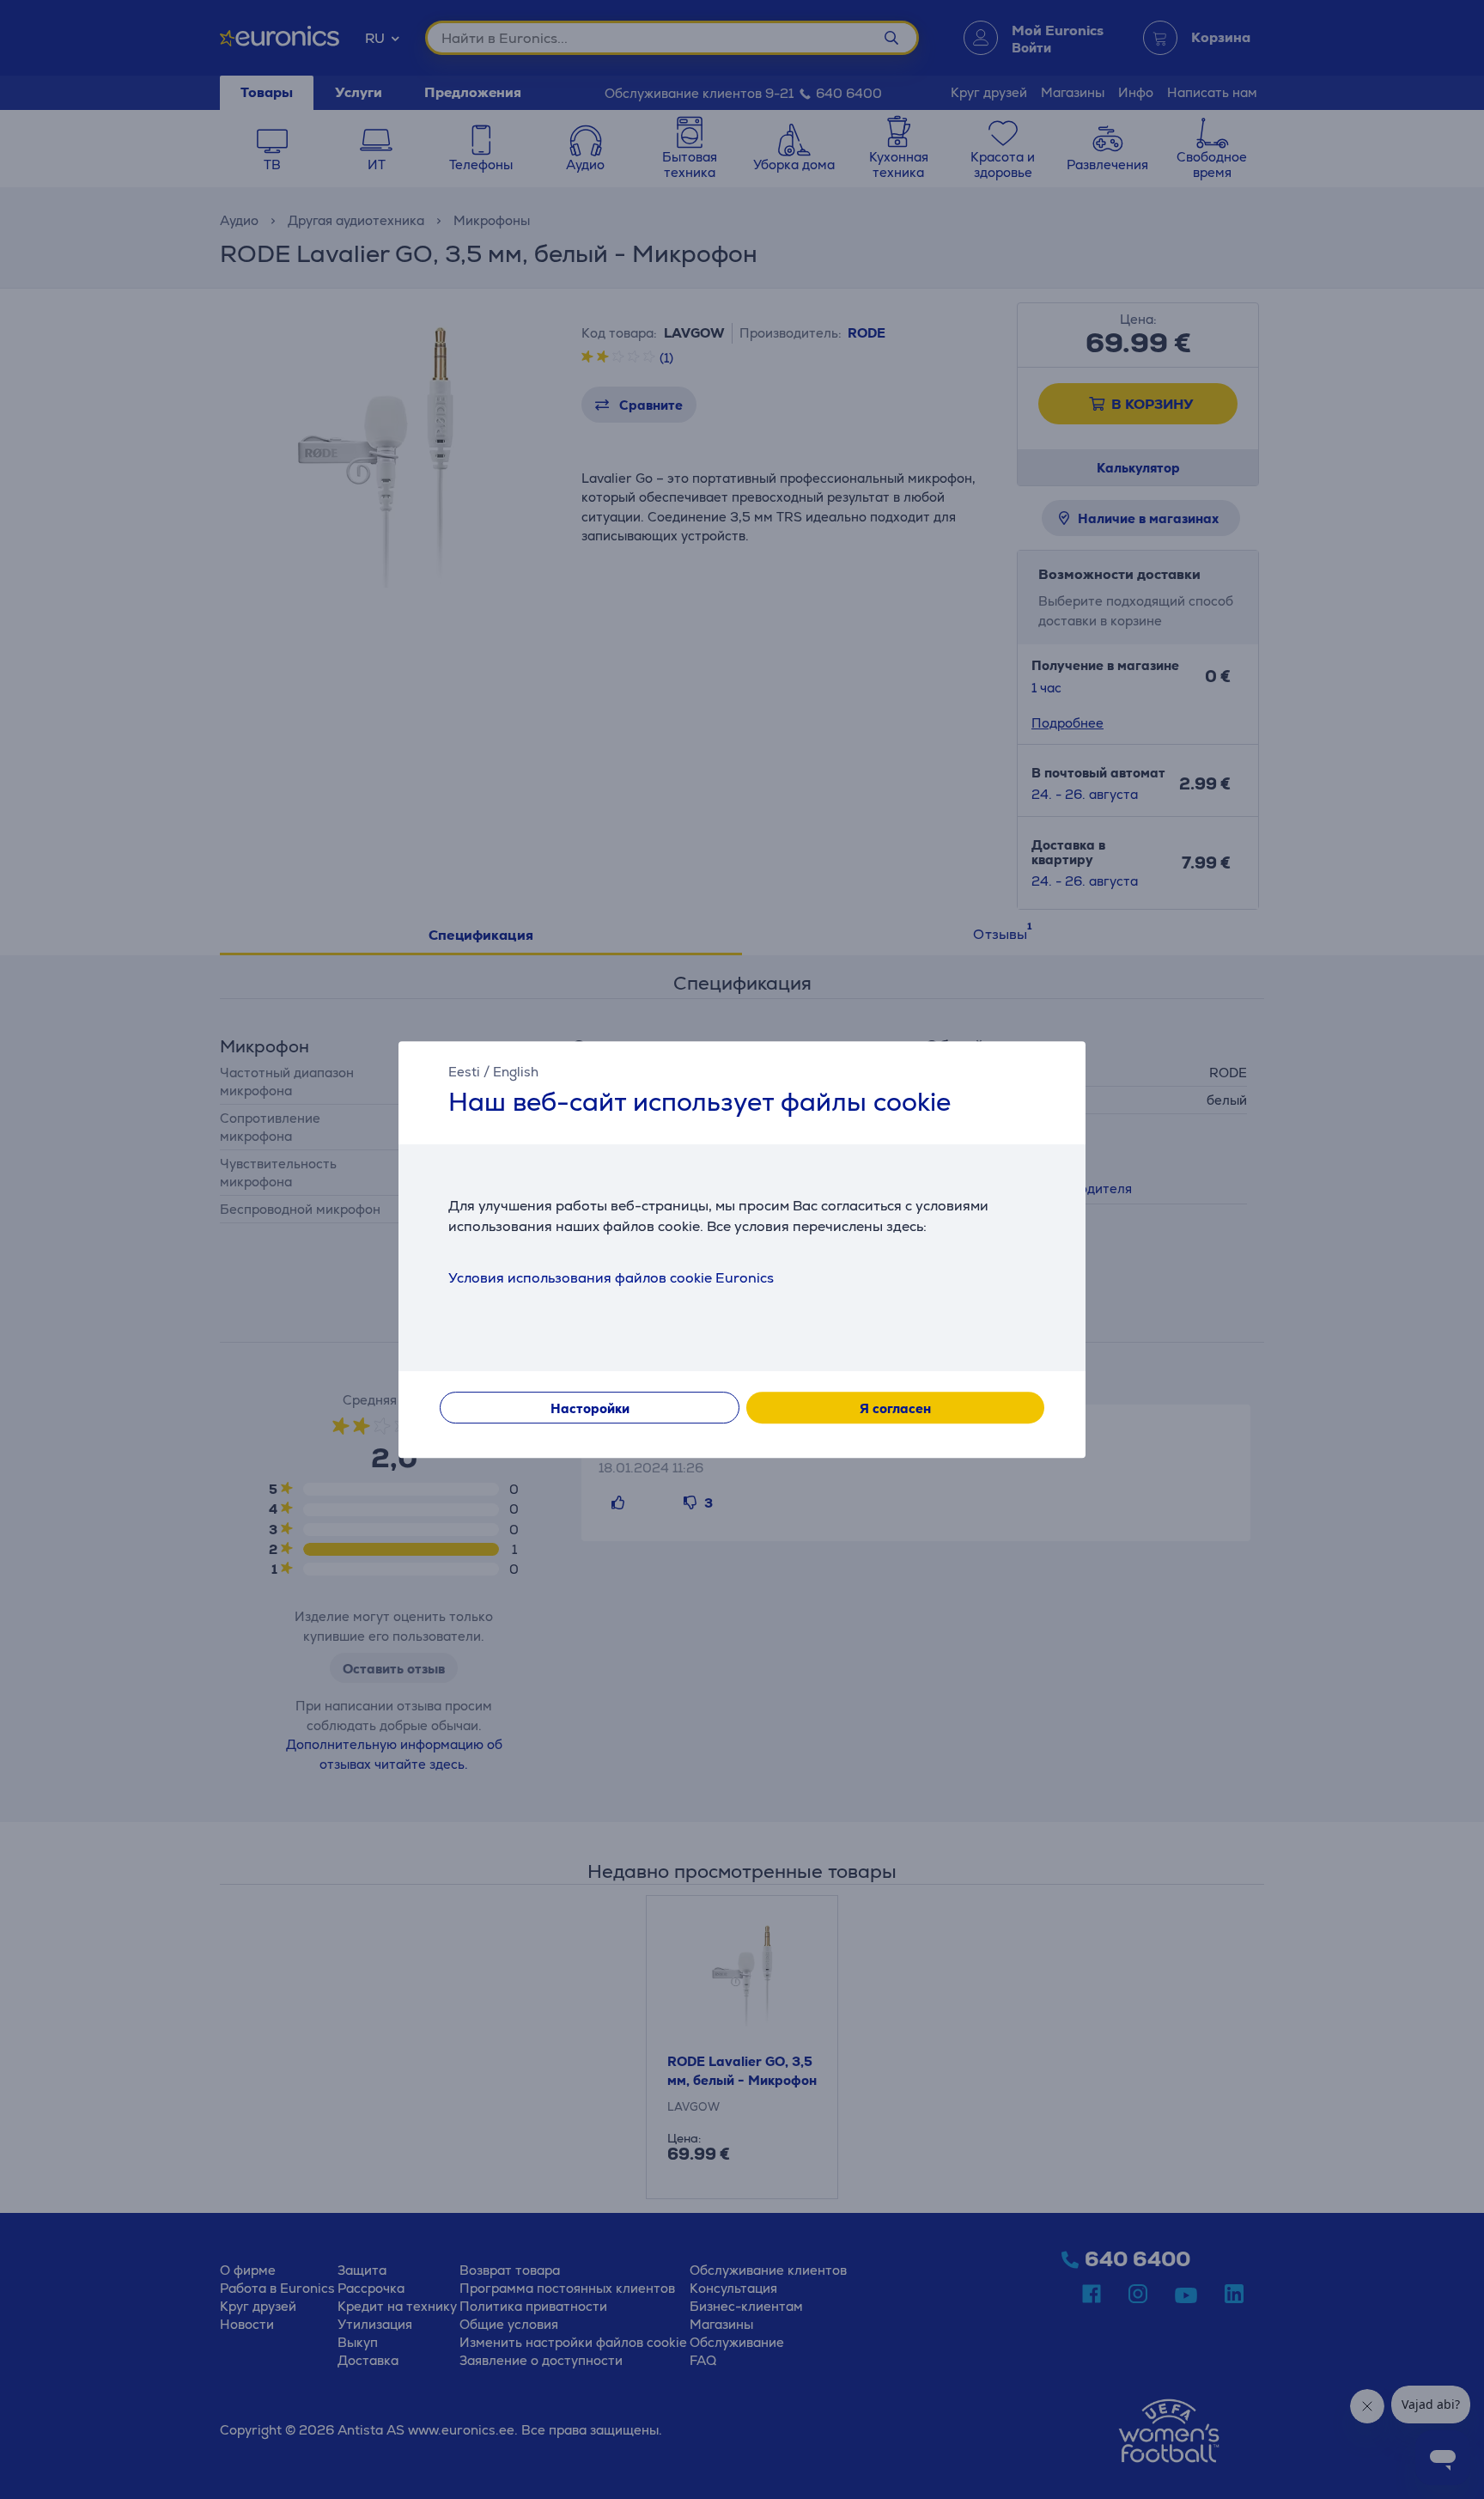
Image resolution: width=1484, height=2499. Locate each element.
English (516, 1072)
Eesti (464, 1072)
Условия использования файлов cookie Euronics (611, 1278)
